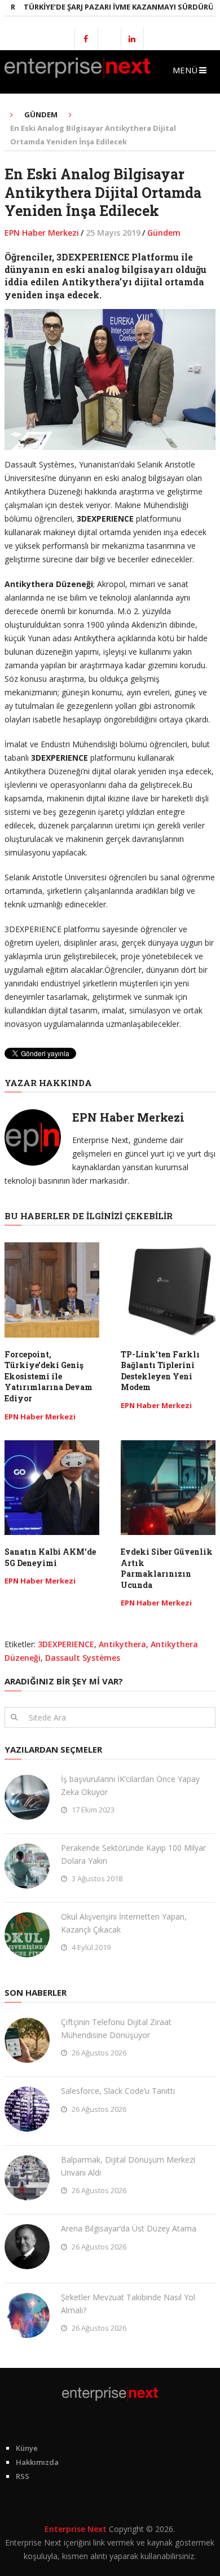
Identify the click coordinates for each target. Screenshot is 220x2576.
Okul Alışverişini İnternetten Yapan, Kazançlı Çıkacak (124, 1923)
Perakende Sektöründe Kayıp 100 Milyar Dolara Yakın (133, 1854)
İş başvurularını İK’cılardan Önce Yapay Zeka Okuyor (130, 1785)
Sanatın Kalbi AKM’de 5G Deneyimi (50, 1557)
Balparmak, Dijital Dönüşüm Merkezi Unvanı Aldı (128, 2166)
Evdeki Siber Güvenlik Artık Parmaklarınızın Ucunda (167, 1568)
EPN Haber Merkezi (42, 233)
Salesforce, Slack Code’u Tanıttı (118, 2091)
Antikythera (122, 1644)
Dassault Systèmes (83, 1658)
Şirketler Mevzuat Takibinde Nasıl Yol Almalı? (128, 2303)
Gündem (164, 233)
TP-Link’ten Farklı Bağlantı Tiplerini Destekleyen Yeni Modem (160, 1371)
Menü (185, 70)
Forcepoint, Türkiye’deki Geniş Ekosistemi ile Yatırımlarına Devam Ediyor (49, 1376)
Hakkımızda (37, 2462)
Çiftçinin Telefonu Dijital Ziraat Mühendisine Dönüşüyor (116, 2028)
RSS (23, 2476)
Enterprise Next (76, 2529)
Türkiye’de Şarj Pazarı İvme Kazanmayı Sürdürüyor (108, 7)
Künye (27, 2448)
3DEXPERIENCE (66, 1644)
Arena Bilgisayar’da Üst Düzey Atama (129, 2228)
